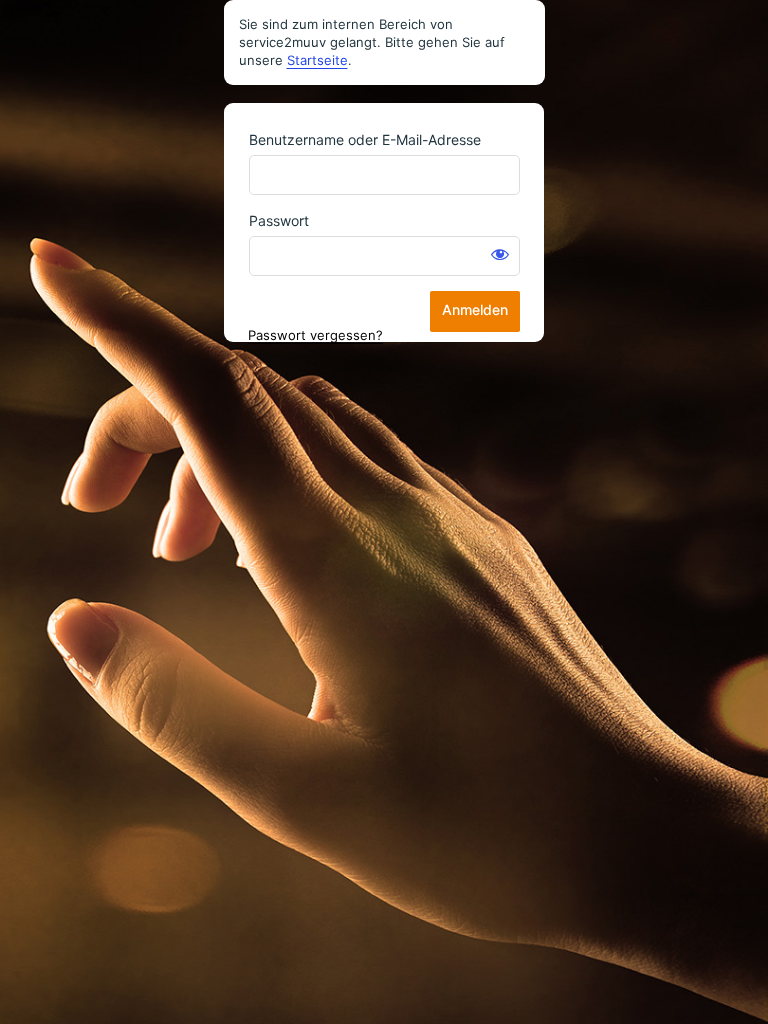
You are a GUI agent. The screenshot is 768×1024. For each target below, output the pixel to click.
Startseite (317, 60)
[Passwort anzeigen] (500, 254)
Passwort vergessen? (315, 335)
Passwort (279, 220)
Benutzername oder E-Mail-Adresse (365, 139)
